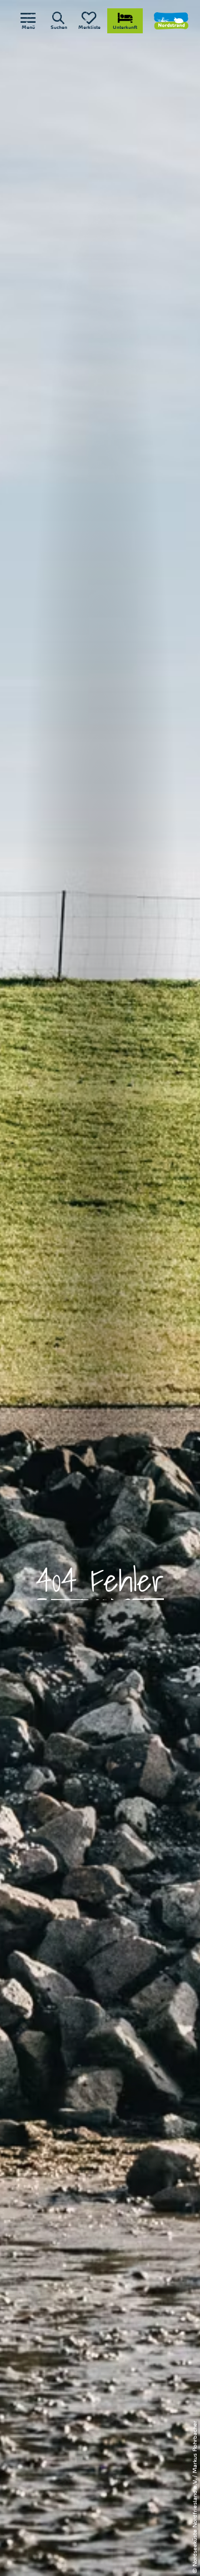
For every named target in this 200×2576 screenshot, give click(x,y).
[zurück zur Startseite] (171, 21)
